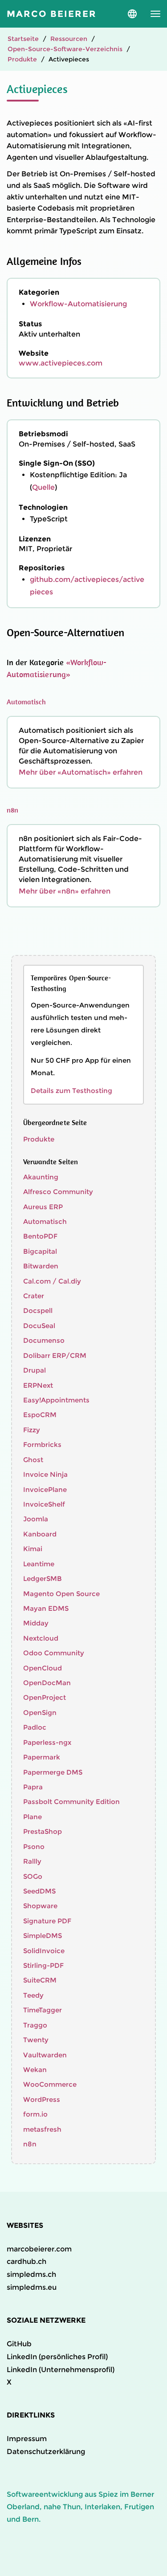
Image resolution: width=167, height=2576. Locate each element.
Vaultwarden (45, 2055)
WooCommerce (50, 2084)
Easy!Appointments (56, 1400)
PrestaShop (43, 1831)
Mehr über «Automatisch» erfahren (81, 772)
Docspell (38, 1310)
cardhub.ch (26, 2261)
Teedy (33, 1995)
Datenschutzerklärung (46, 2452)
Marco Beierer (52, 14)
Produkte (22, 59)
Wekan (35, 2070)
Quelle (43, 487)
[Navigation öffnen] (155, 14)
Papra (33, 1787)
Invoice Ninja (45, 1474)
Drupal (35, 1370)
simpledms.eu (32, 2287)
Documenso (44, 1340)
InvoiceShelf (44, 1504)
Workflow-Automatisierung (78, 304)
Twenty (36, 2040)
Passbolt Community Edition (71, 1802)
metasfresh (42, 2129)
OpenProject (45, 1697)
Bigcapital (40, 1251)
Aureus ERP (43, 1207)
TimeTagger (43, 2010)
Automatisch (26, 702)
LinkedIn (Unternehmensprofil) (61, 2370)
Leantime (39, 1564)
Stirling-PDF (43, 1965)
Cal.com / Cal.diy (52, 1281)
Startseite (23, 39)
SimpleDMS (43, 1936)
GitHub (19, 2344)
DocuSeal (39, 1326)
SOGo (33, 1876)
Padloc (35, 1727)
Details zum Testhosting (71, 1091)
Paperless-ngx (47, 1742)
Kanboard (40, 1534)
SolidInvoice (44, 1951)
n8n (12, 810)
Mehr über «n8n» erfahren (65, 891)
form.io (35, 2114)
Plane (33, 1817)
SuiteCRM (40, 1980)
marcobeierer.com (39, 2249)
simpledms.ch (31, 2274)
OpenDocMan (47, 1683)
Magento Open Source (61, 1594)
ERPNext (38, 1385)
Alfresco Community (58, 1192)
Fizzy (32, 1430)
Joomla (36, 1519)
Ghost (33, 1460)
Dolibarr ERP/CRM (55, 1355)
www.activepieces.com (61, 363)
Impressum (27, 2439)
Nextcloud (41, 1638)
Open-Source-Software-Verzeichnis (65, 49)
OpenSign (40, 1713)
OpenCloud (43, 1668)
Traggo (35, 2025)
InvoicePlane (45, 1489)
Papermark (42, 1757)
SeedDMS (39, 1891)
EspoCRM (40, 1415)
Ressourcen (69, 39)
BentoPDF (40, 1236)
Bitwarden (41, 1266)
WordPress (42, 2099)
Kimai (33, 1549)
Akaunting (41, 1177)
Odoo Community (54, 1653)
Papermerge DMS (53, 1772)
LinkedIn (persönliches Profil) (57, 2357)
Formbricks (42, 1444)
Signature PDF (47, 1921)
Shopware (40, 1906)
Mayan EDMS (46, 1608)
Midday (36, 1623)
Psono (34, 1847)
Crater (34, 1296)
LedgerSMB (43, 1579)
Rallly (32, 1861)
